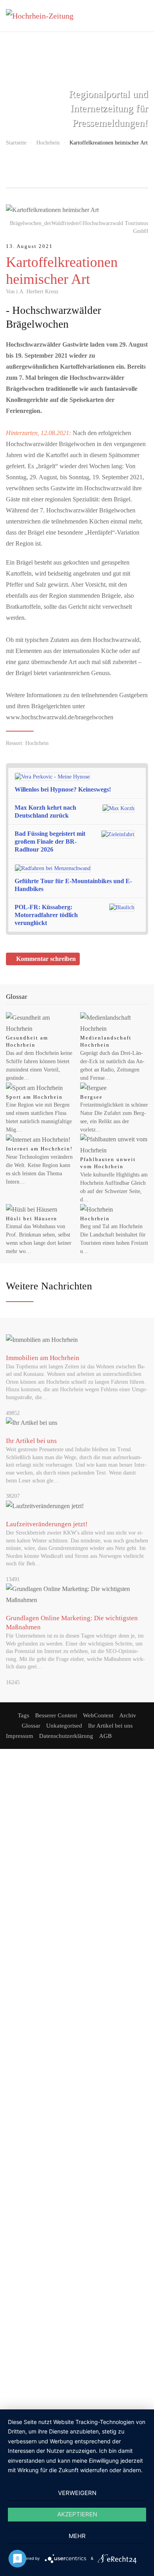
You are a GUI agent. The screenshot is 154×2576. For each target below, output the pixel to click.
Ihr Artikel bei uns (110, 1726)
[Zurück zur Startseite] (45, 16)
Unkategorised (64, 1726)
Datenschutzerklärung (66, 1736)
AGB (105, 1736)
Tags (23, 1715)
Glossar (31, 1726)
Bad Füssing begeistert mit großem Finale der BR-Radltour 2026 (50, 841)
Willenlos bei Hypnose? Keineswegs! (63, 789)
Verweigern (77, 2493)
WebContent (98, 1715)
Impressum (20, 1736)
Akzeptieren (77, 2514)
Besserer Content (56, 1715)
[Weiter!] (141, 783)
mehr (77, 2536)
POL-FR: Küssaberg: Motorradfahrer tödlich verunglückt (46, 915)
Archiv (128, 1715)
